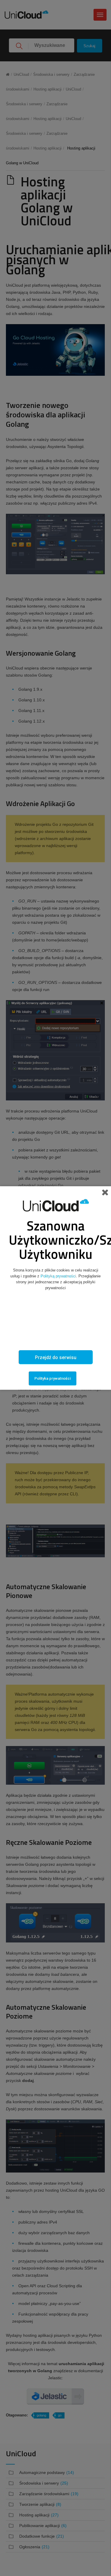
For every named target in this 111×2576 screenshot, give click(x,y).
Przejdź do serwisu (56, 1357)
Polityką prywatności (58, 1276)
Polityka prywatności (53, 1378)
